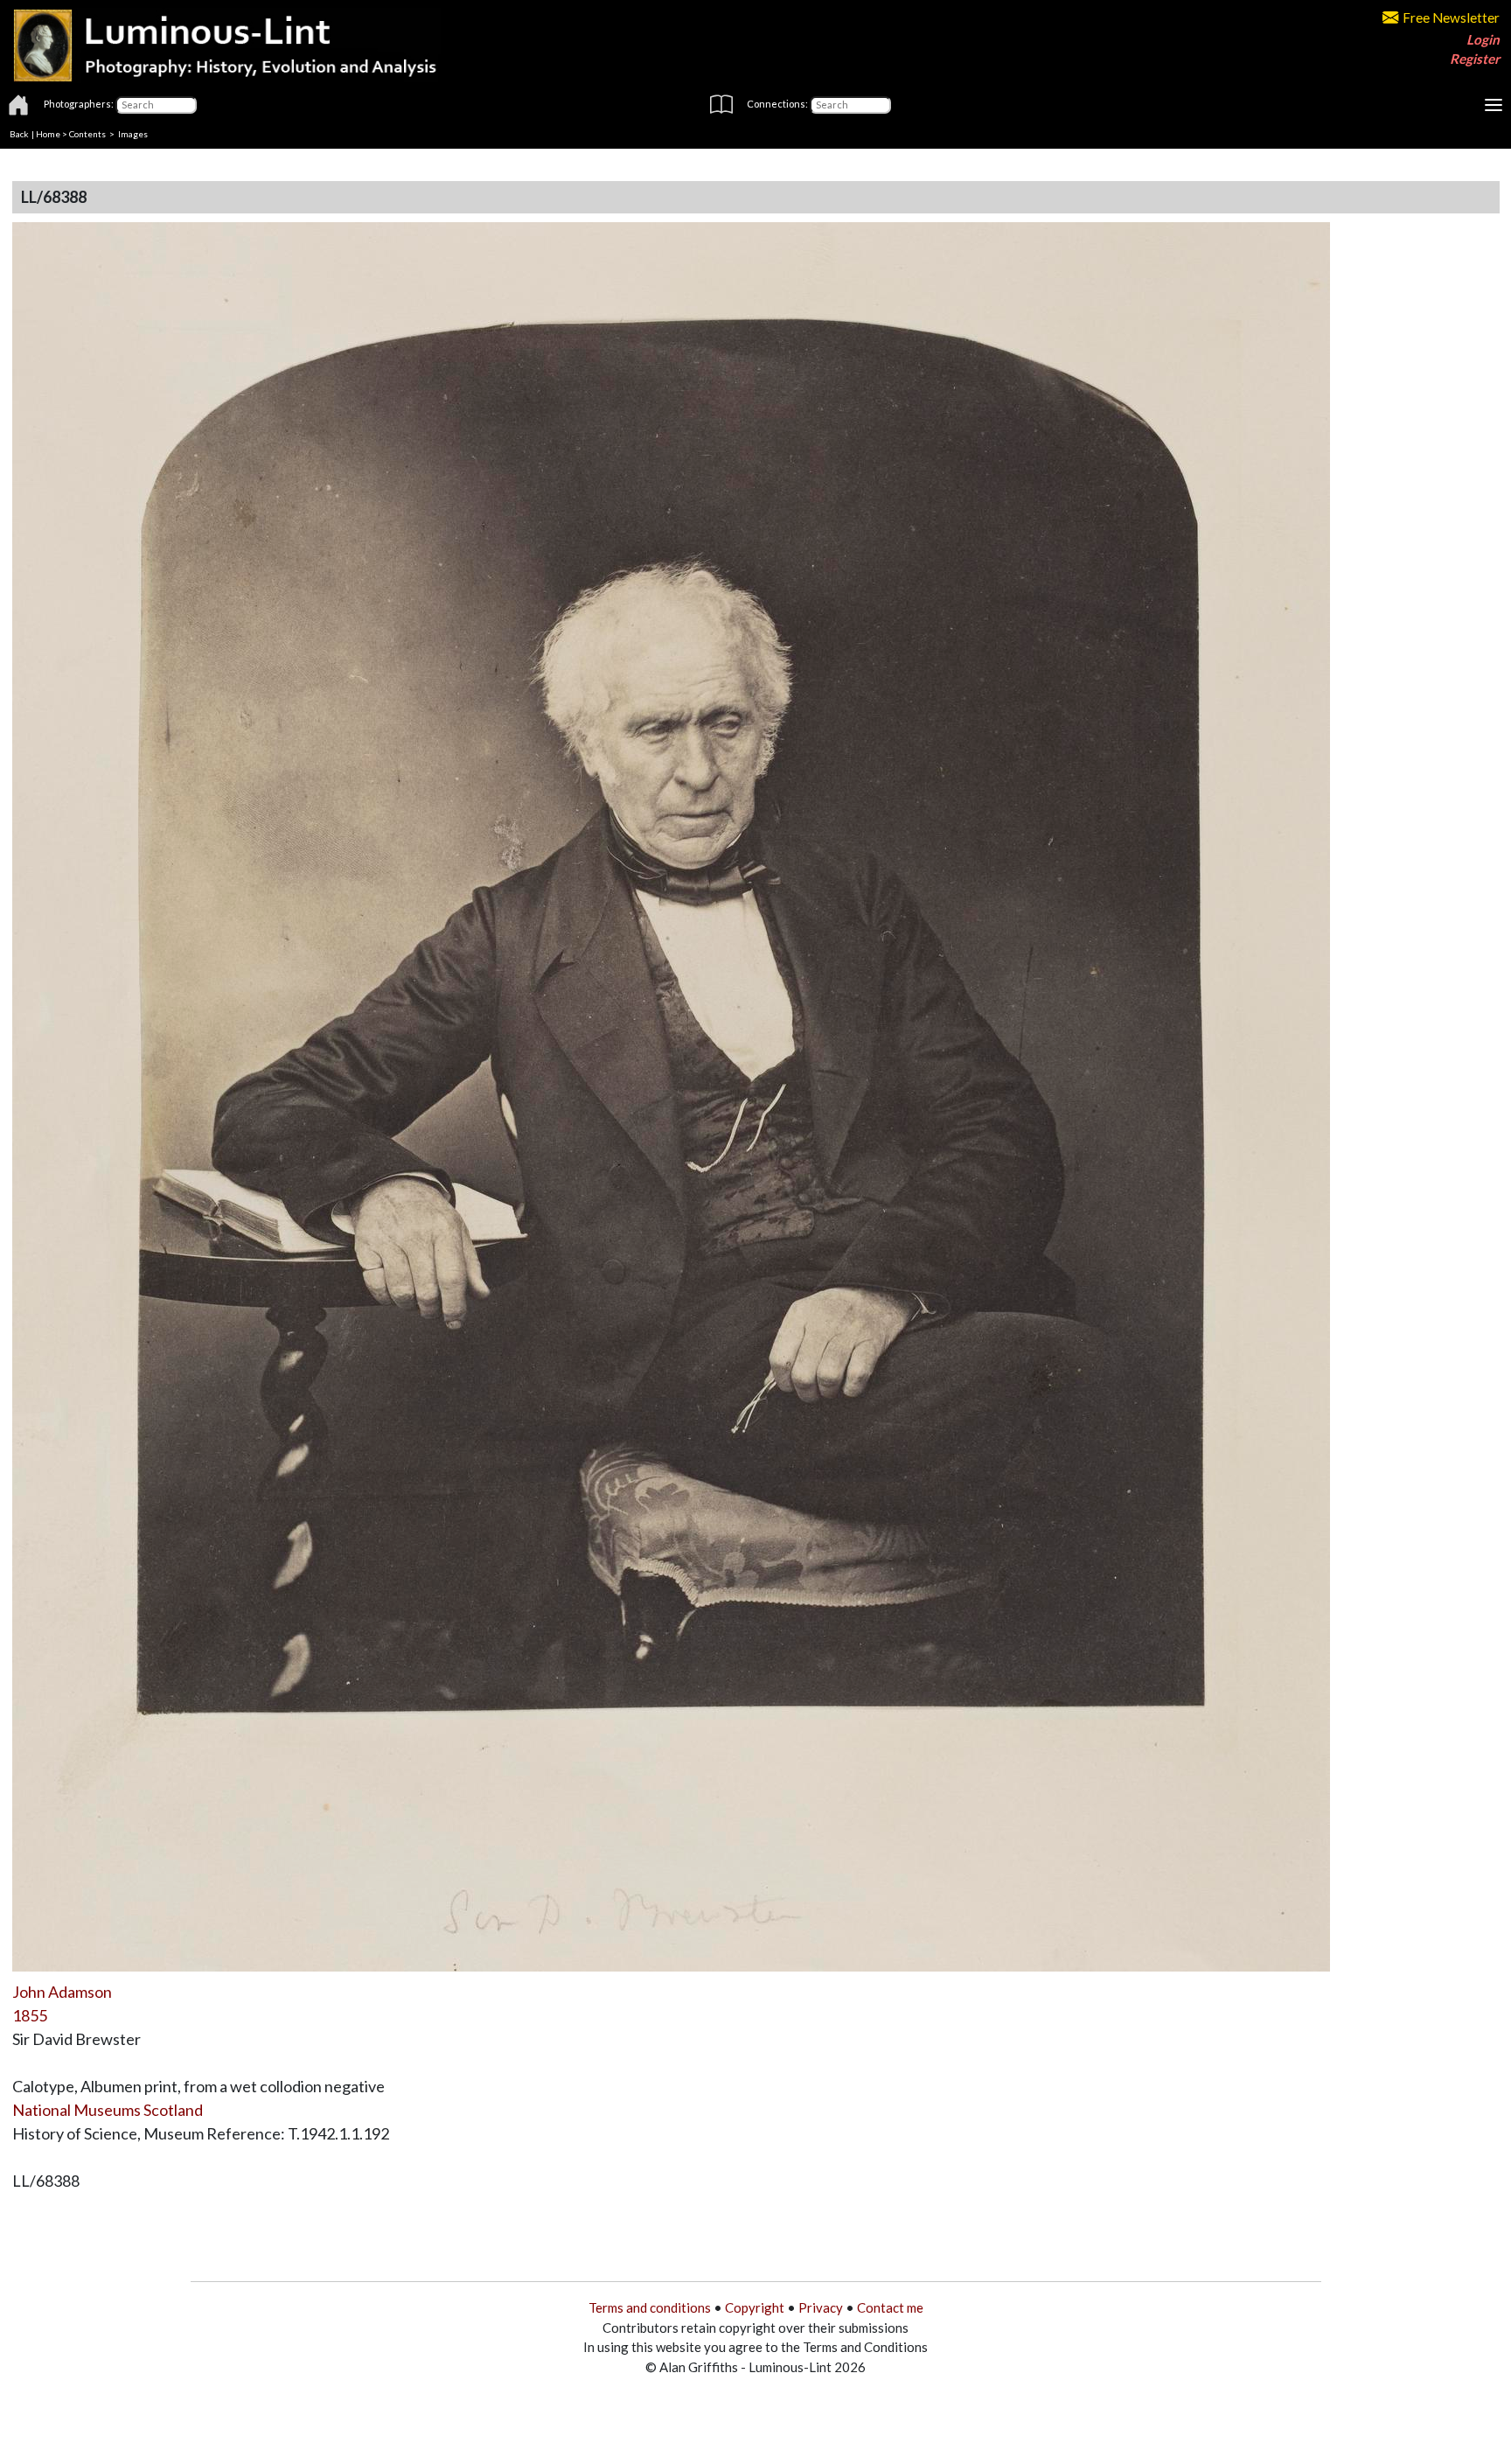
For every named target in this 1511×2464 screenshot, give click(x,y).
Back (19, 134)
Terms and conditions (650, 2307)
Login (1483, 39)
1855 (30, 2015)
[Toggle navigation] (1494, 105)
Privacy (821, 2307)
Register (1475, 59)
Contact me (890, 2307)
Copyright (755, 2307)
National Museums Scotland (108, 2110)
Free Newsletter (1451, 17)
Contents (87, 134)
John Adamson (62, 1992)
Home (48, 134)
